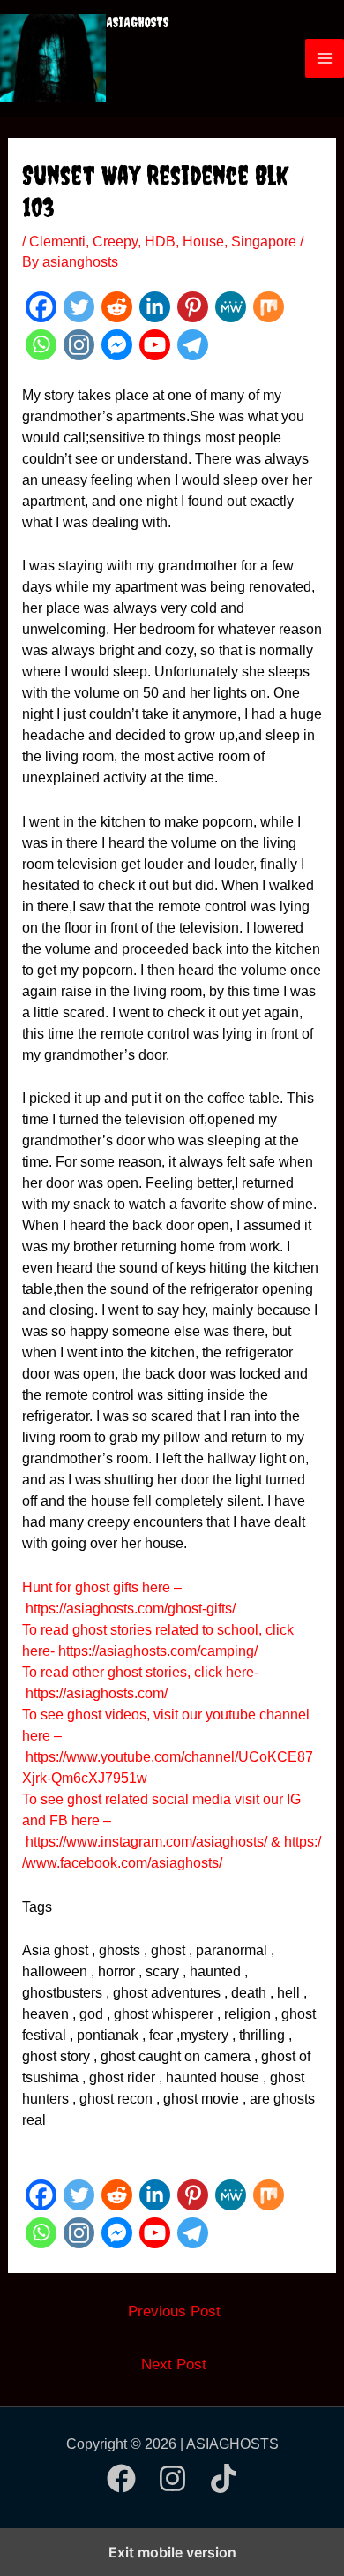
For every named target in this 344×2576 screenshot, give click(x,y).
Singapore (264, 242)
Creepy (115, 242)
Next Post (174, 2364)
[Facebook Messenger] (117, 345)
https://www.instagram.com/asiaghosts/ (146, 1842)
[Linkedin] (155, 307)
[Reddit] (117, 307)
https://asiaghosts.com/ (95, 1693)
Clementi (57, 242)
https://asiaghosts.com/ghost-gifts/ (131, 1609)
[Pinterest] (193, 307)
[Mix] (269, 307)
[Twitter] (79, 307)
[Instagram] (79, 345)
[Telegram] (193, 345)
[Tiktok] (224, 2478)
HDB (160, 242)
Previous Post (174, 2312)
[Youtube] (155, 345)
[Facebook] (41, 307)
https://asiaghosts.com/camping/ (158, 1651)
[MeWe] (231, 307)
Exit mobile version (172, 2552)
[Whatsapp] (41, 345)
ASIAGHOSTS (138, 22)
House (203, 242)
